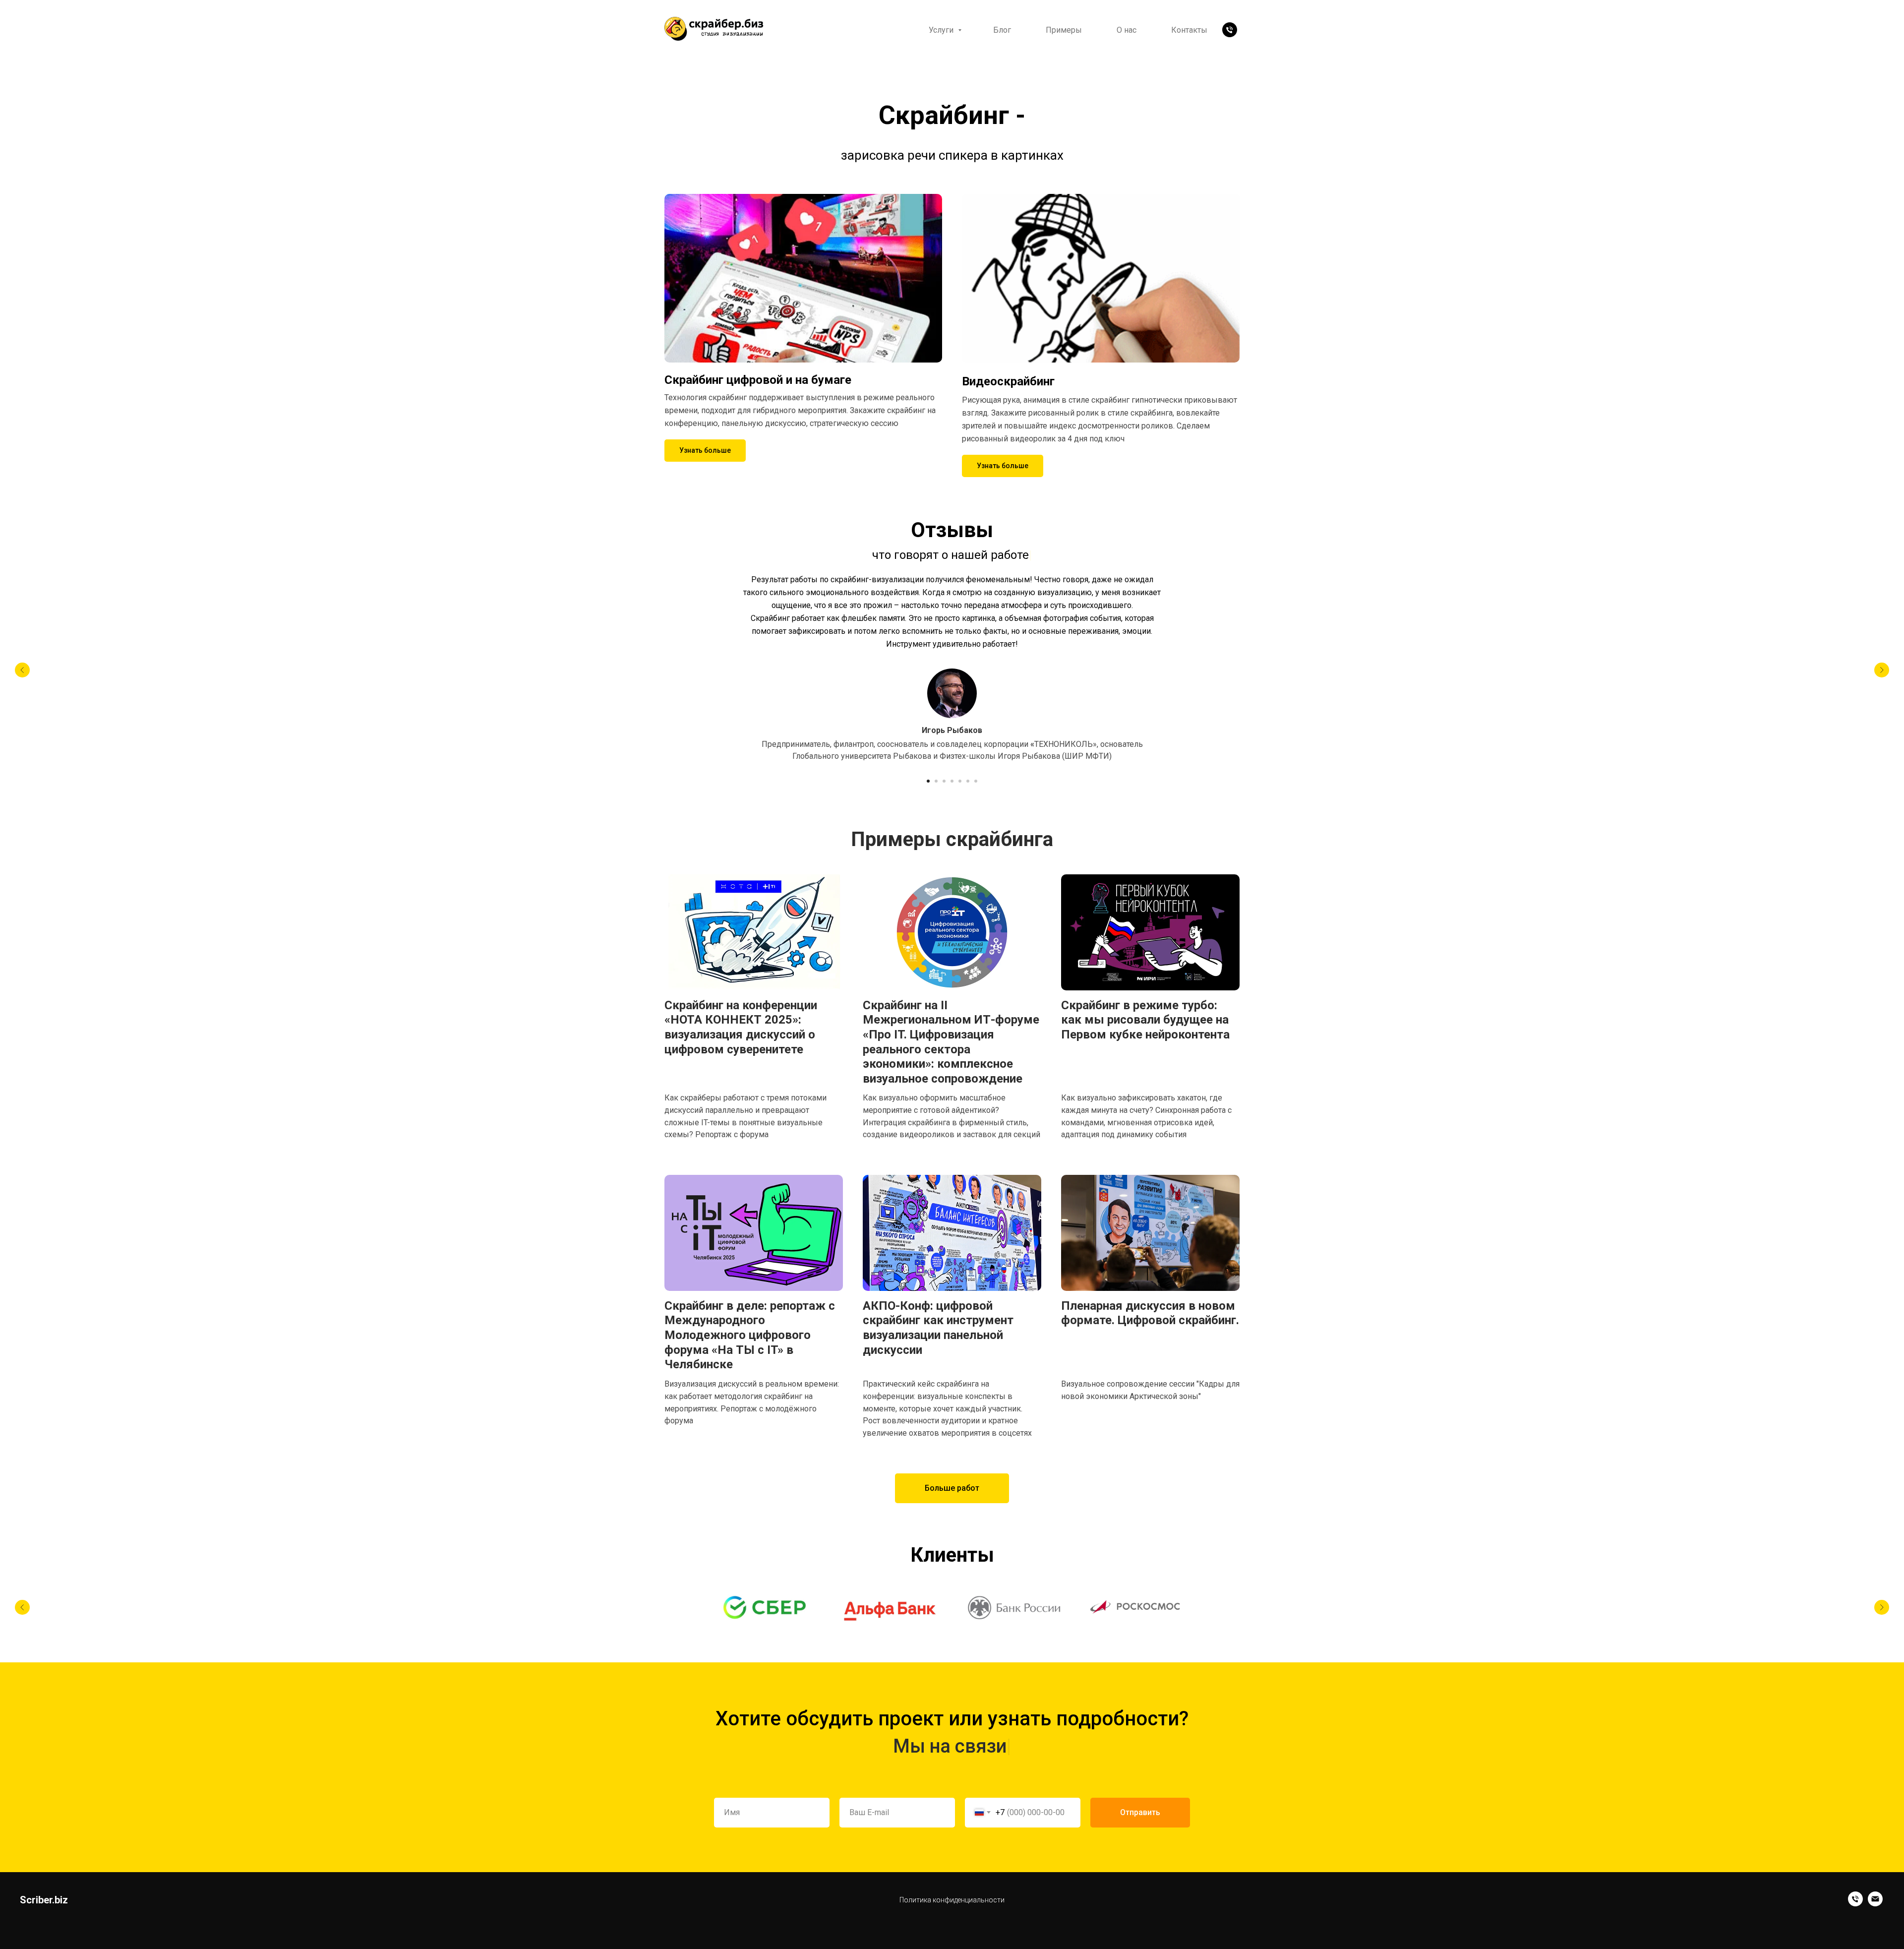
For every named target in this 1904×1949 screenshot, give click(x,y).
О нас (1127, 30)
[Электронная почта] (1875, 1904)
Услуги (942, 30)
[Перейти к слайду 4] (952, 781)
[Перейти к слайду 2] (936, 781)
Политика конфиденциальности (952, 1900)
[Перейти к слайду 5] (960, 781)
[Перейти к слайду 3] (944, 781)
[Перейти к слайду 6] (968, 781)
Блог (1002, 30)
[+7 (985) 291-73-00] (1230, 30)
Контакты (1189, 30)
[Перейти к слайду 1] (928, 781)
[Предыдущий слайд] (22, 670)
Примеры (1064, 30)
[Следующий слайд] (1882, 670)
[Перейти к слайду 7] (976, 781)
